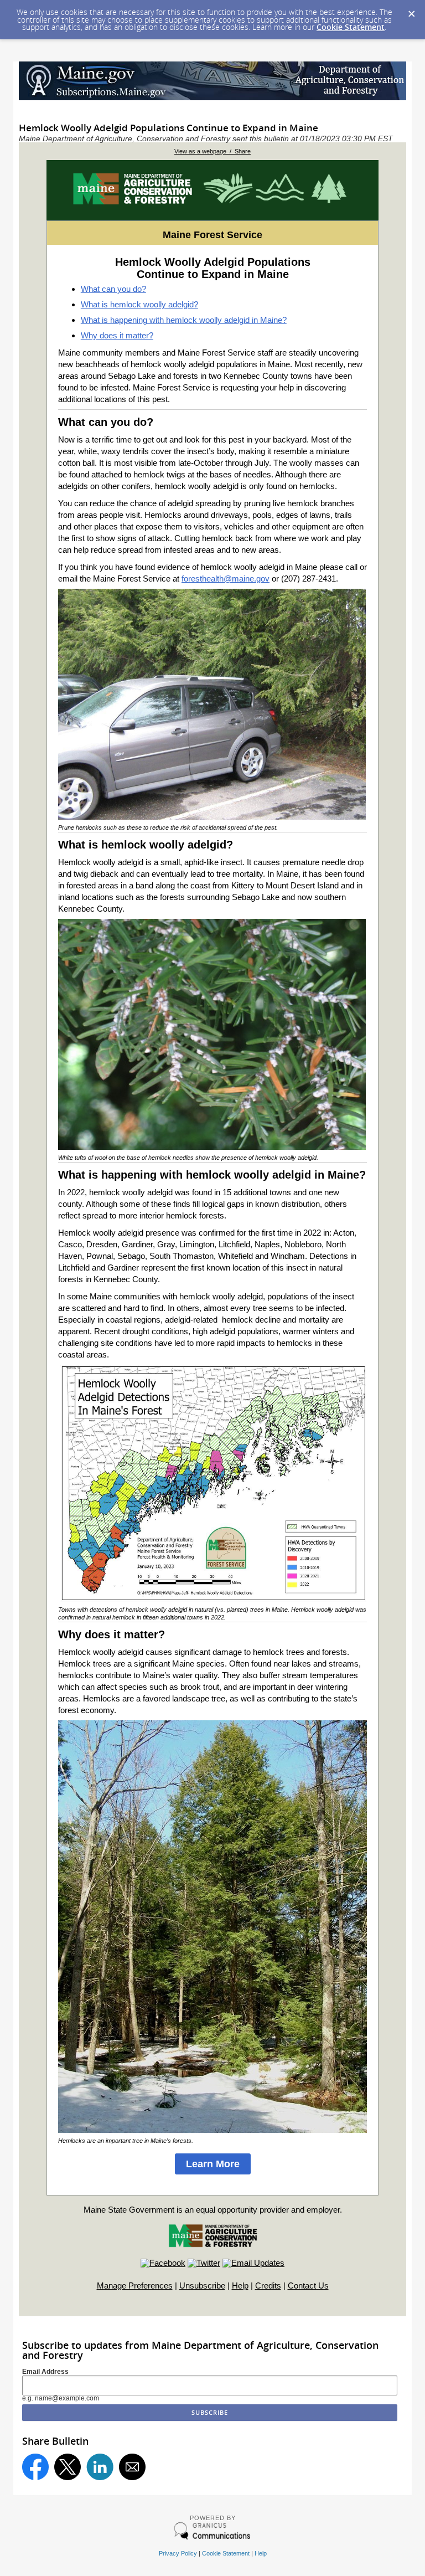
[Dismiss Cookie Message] (411, 11)
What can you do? (113, 289)
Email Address (45, 2372)
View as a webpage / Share (212, 151)
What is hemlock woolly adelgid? (139, 304)
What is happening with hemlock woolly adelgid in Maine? (184, 320)
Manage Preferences (135, 2286)
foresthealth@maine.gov (226, 579)
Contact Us (308, 2286)
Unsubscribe (202, 2286)
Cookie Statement (351, 27)
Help (240, 2286)
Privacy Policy (178, 2553)
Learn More (213, 2164)
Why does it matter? (117, 335)
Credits (268, 2286)
